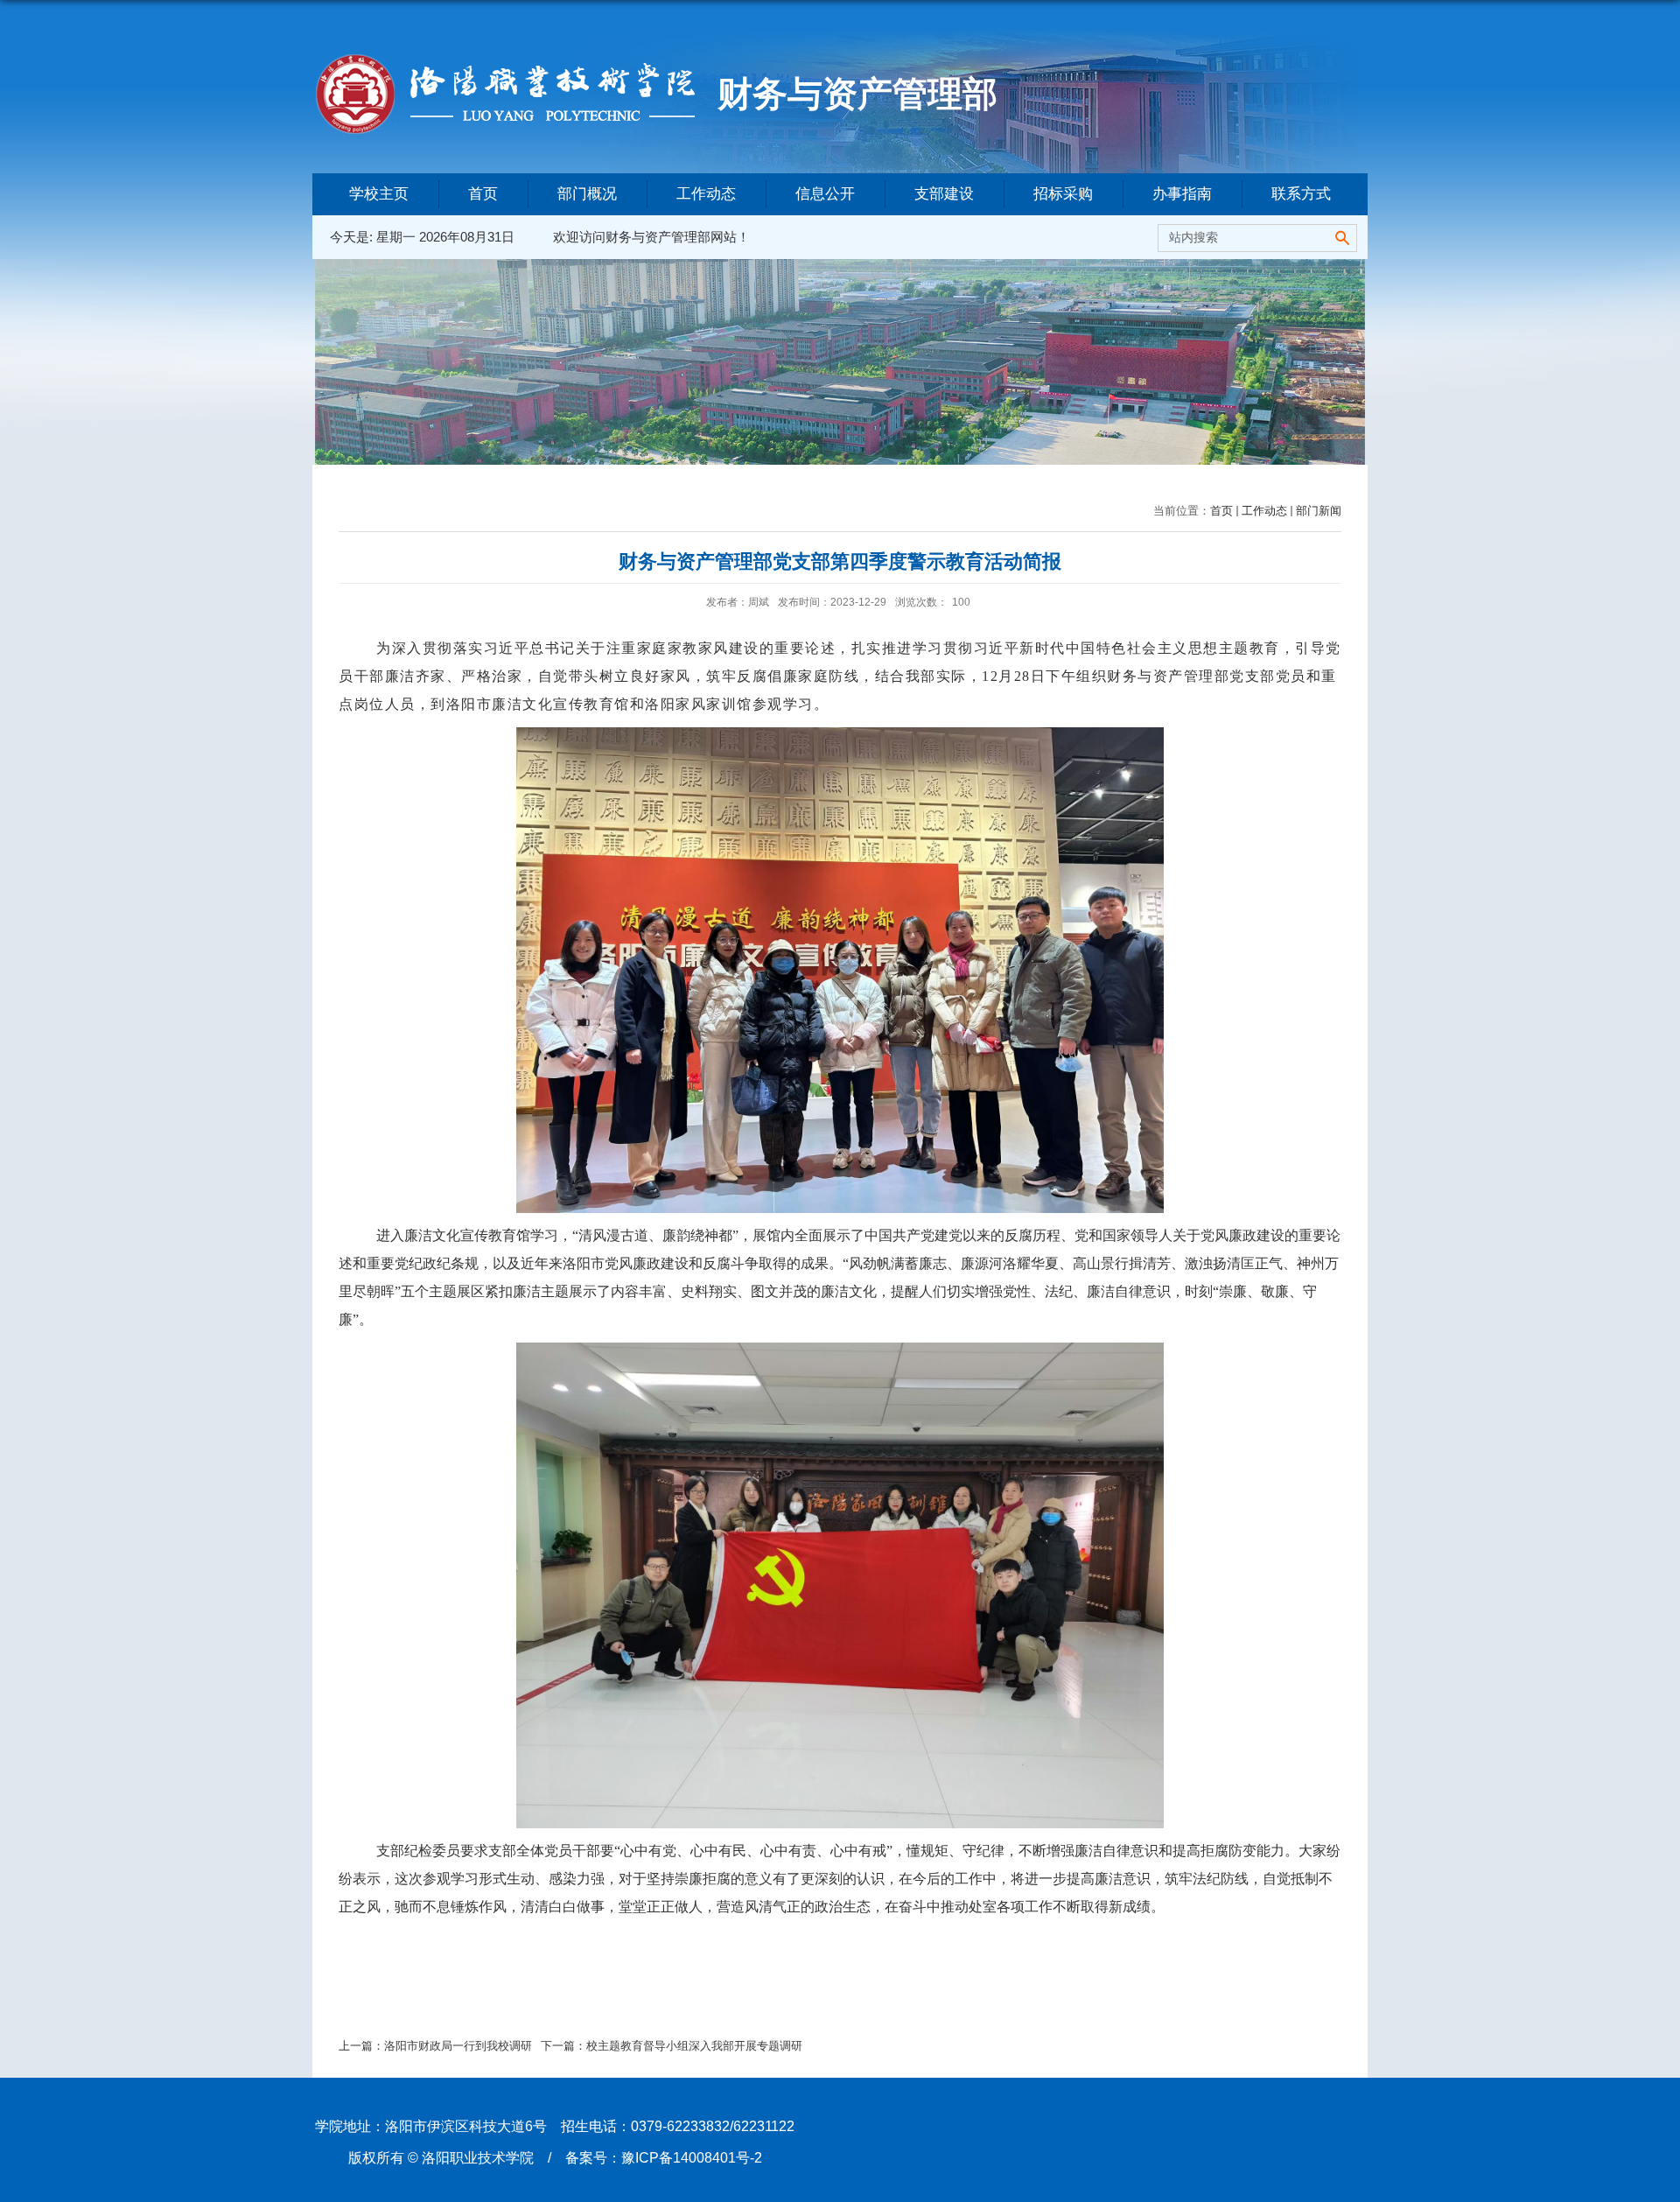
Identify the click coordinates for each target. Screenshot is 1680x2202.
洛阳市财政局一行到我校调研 (458, 2046)
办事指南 (1182, 194)
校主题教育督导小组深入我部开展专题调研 (694, 2046)
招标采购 (1063, 194)
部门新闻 (1319, 511)
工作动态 (706, 194)
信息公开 (825, 194)
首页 (483, 194)
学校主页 (379, 194)
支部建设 (944, 194)
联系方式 (1301, 194)
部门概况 (587, 194)
